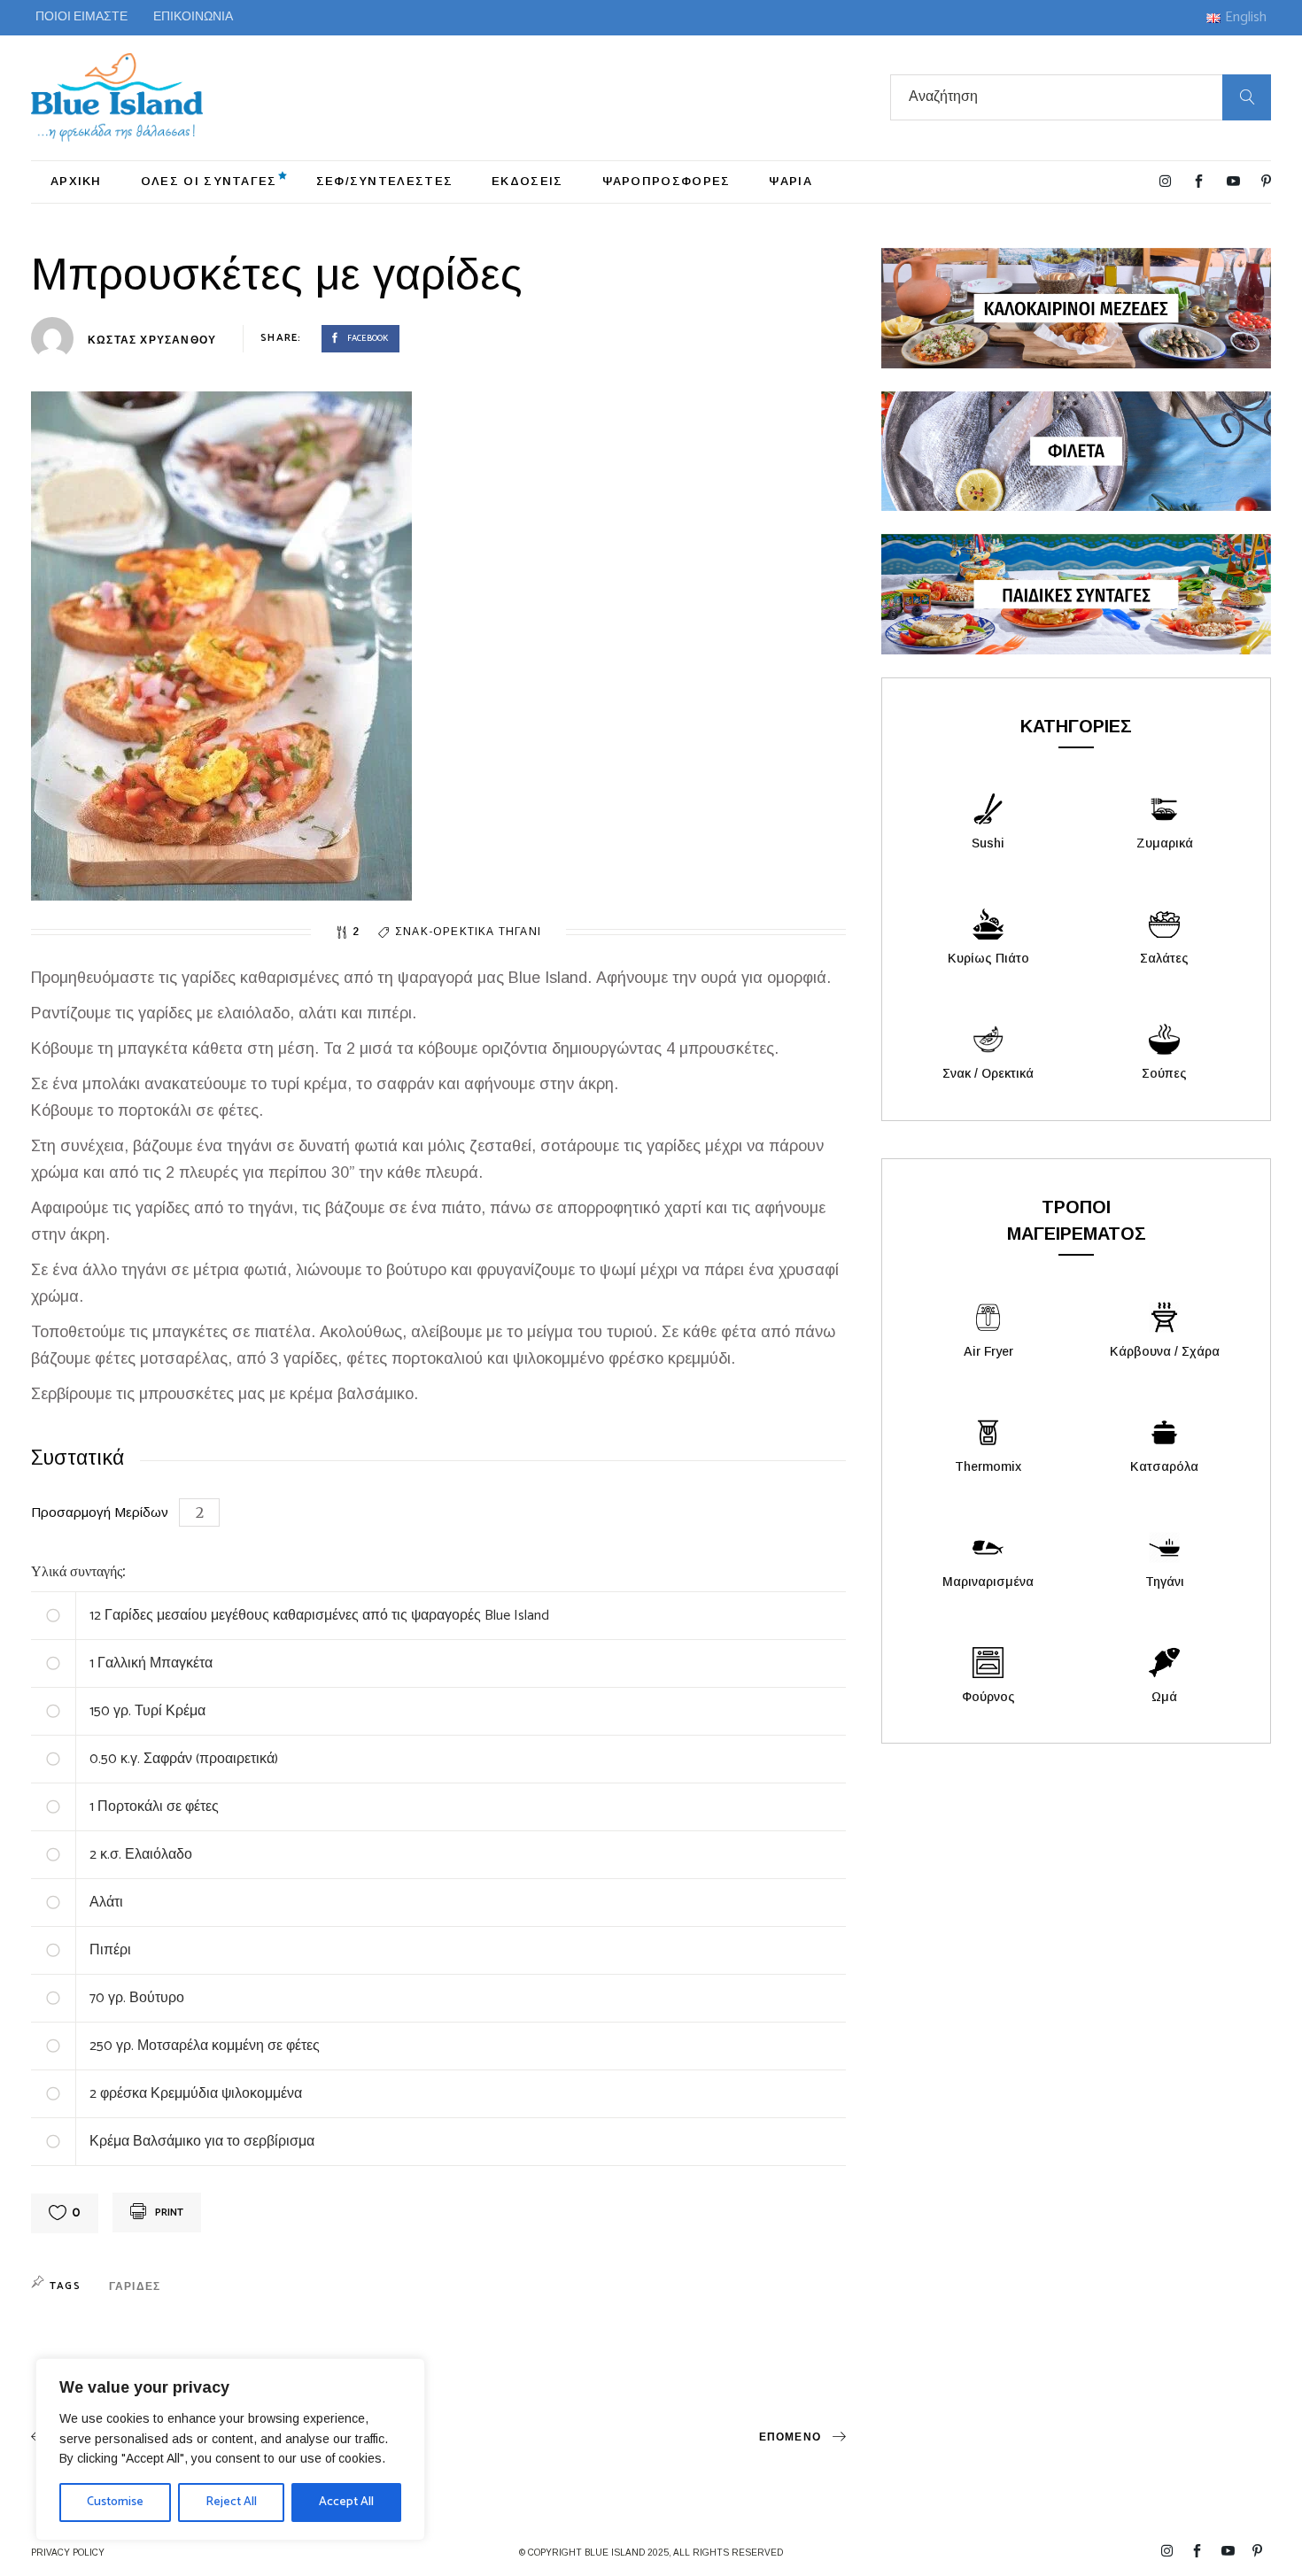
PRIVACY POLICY (68, 2553)
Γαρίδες (135, 2287)
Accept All (346, 2502)
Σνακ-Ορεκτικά (447, 932)
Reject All (231, 2502)
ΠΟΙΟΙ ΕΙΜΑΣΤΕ (81, 17)
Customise (115, 2502)
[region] (230, 2449)
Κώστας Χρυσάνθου (152, 340)
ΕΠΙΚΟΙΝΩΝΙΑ (193, 17)
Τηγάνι (520, 932)
